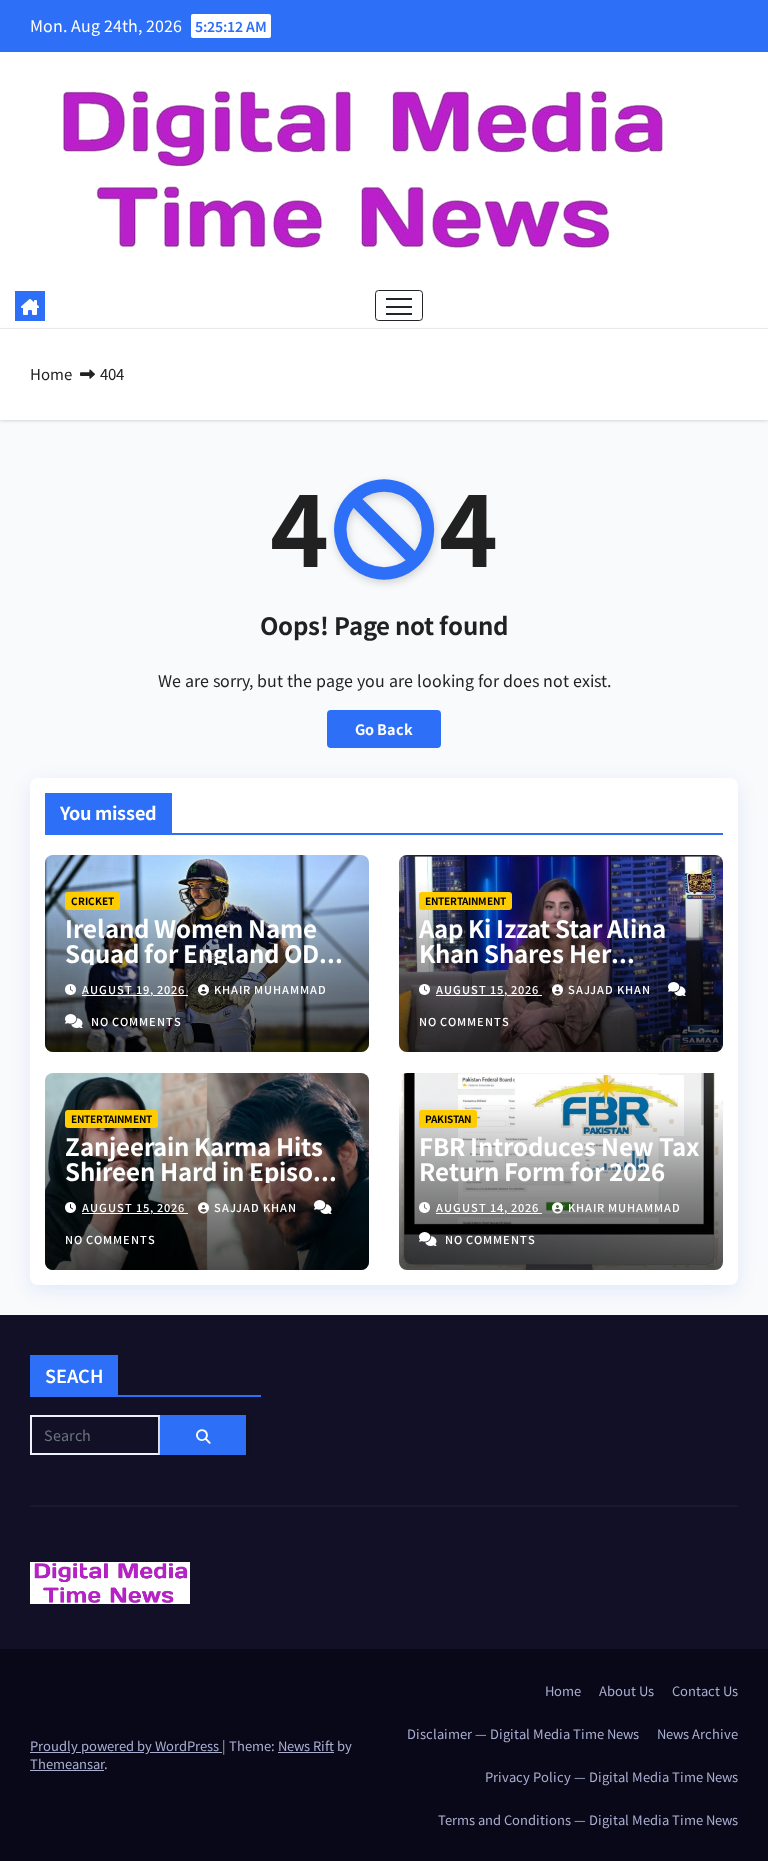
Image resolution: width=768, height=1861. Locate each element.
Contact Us (705, 1690)
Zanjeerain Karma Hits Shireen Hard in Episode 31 (203, 1170)
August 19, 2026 (135, 989)
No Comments (136, 1021)
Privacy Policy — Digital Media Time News (611, 1776)
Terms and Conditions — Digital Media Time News (588, 1819)
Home (51, 373)
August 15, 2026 (489, 989)
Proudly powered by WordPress (126, 1745)
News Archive (697, 1733)
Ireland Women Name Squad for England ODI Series (196, 952)
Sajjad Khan (611, 989)
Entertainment (465, 900)
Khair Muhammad (270, 989)
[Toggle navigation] (399, 305)
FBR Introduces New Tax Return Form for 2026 (559, 1158)
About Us (626, 1690)
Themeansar (67, 1763)
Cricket (92, 900)
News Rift (306, 1745)
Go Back (384, 728)
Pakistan (448, 1118)
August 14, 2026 (489, 1207)
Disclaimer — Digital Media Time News (523, 1733)
